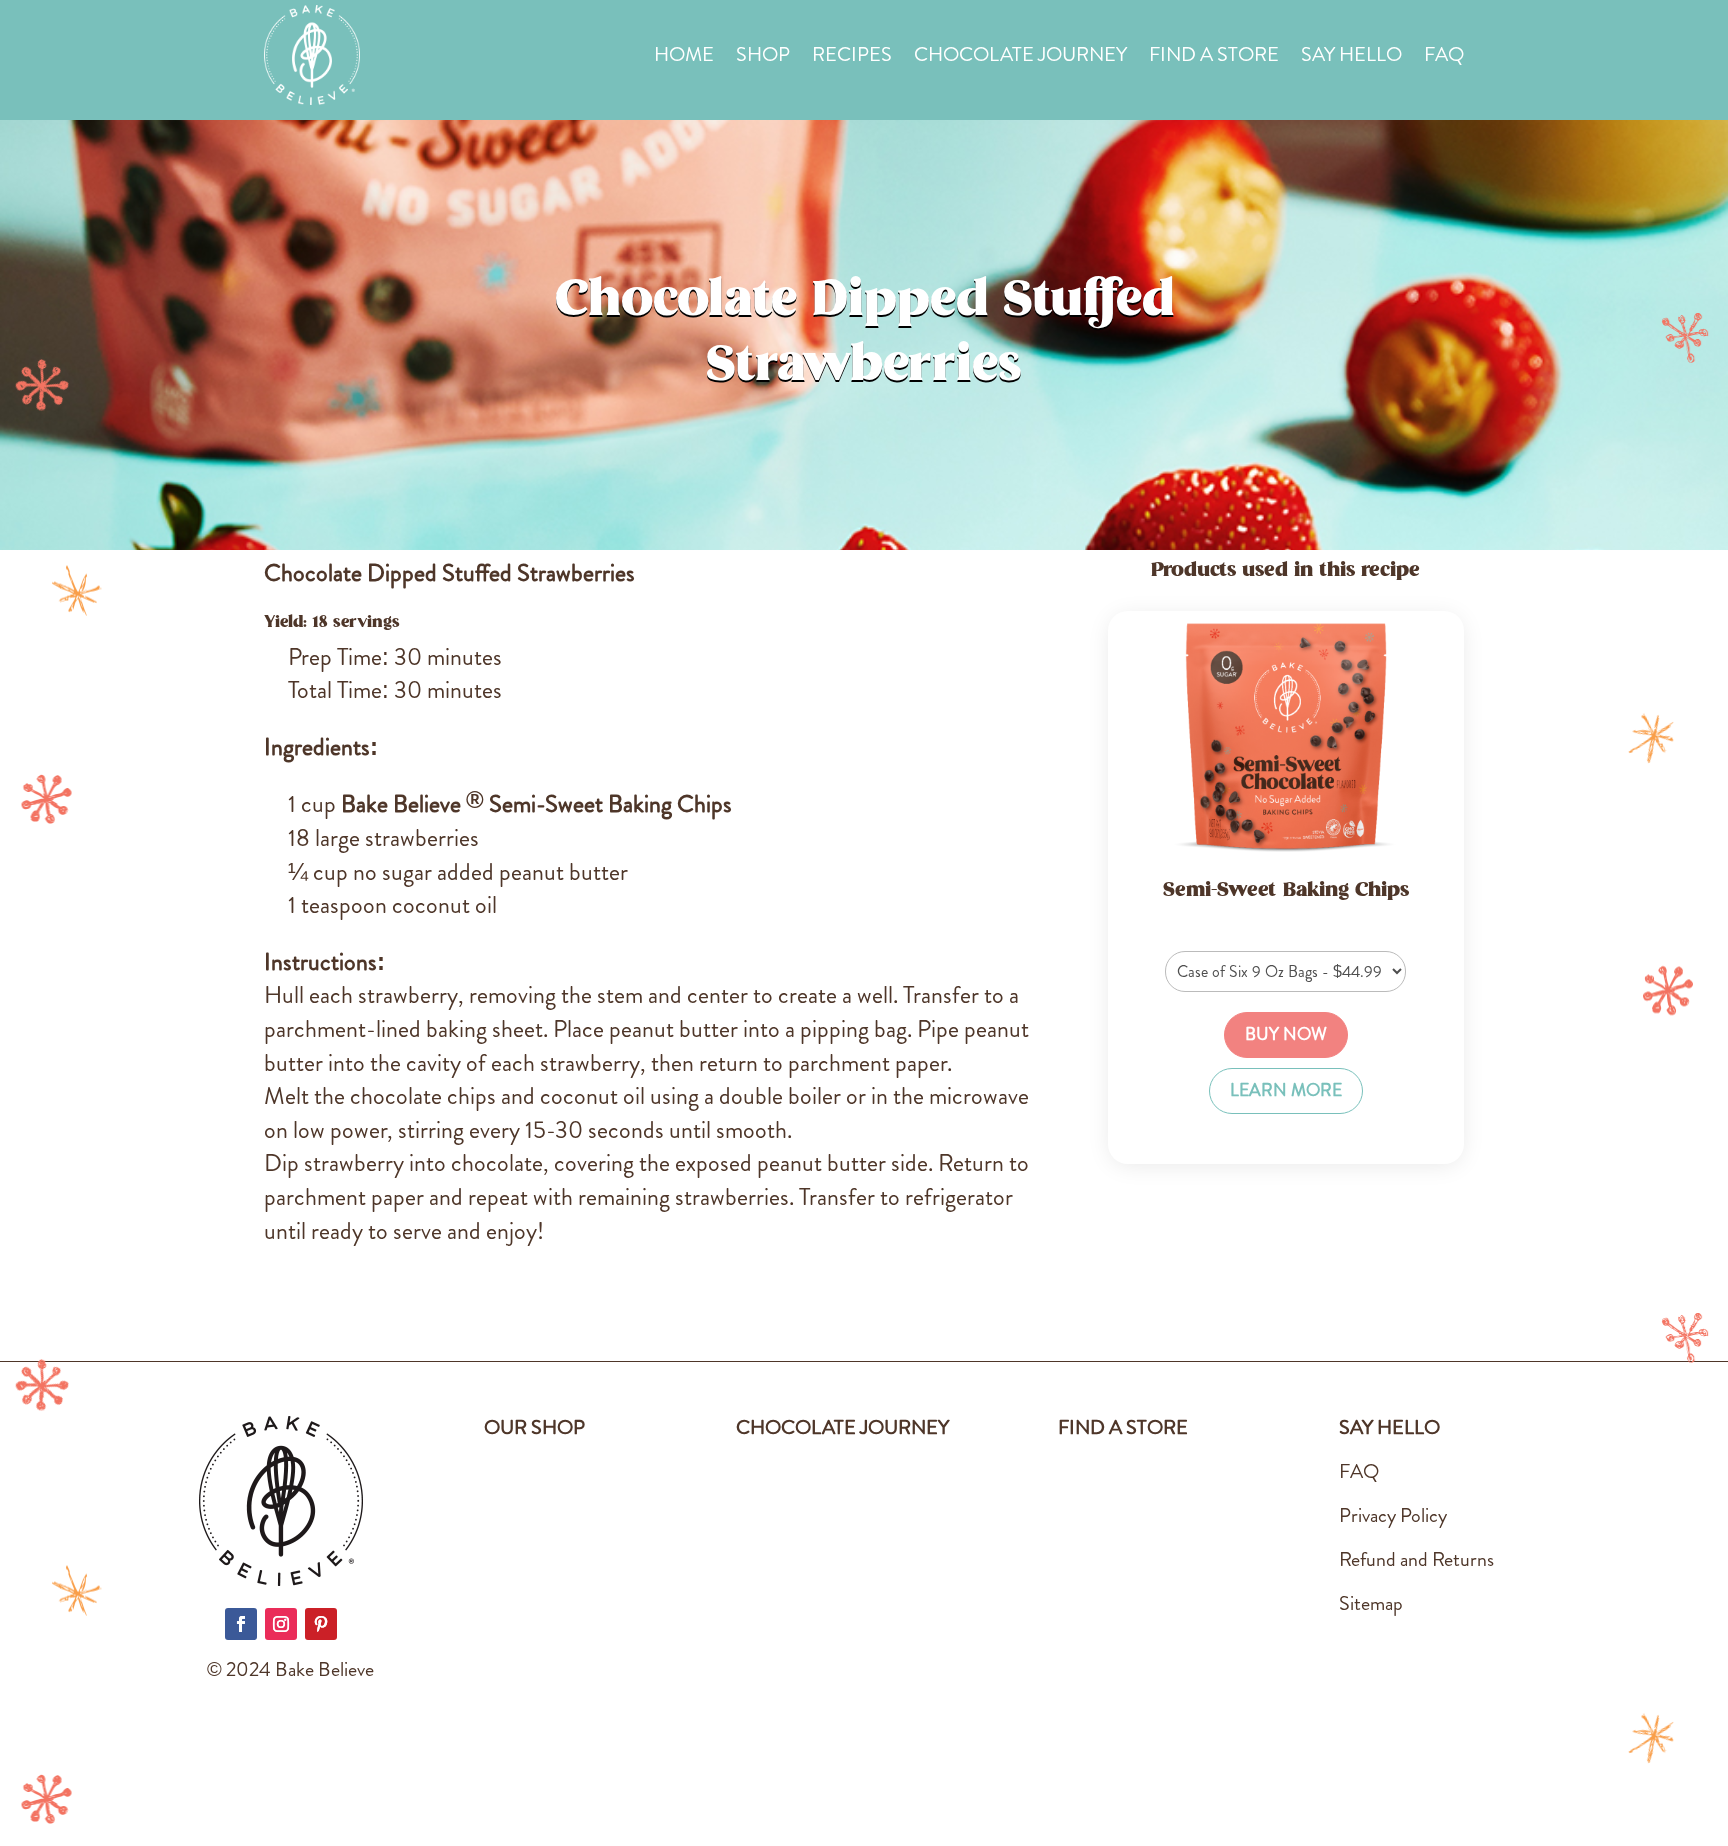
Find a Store (1214, 58)
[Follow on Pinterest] (321, 1624)
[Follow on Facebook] (241, 1624)
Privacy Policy (1393, 1515)
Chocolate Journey (1020, 58)
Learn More (1286, 1090)
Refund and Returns (1416, 1559)
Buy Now (1286, 1034)
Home (684, 58)
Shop (763, 58)
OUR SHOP (534, 1427)
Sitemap (1371, 1603)
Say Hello (1351, 58)
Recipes (852, 58)
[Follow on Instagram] (281, 1624)
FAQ (1444, 58)
